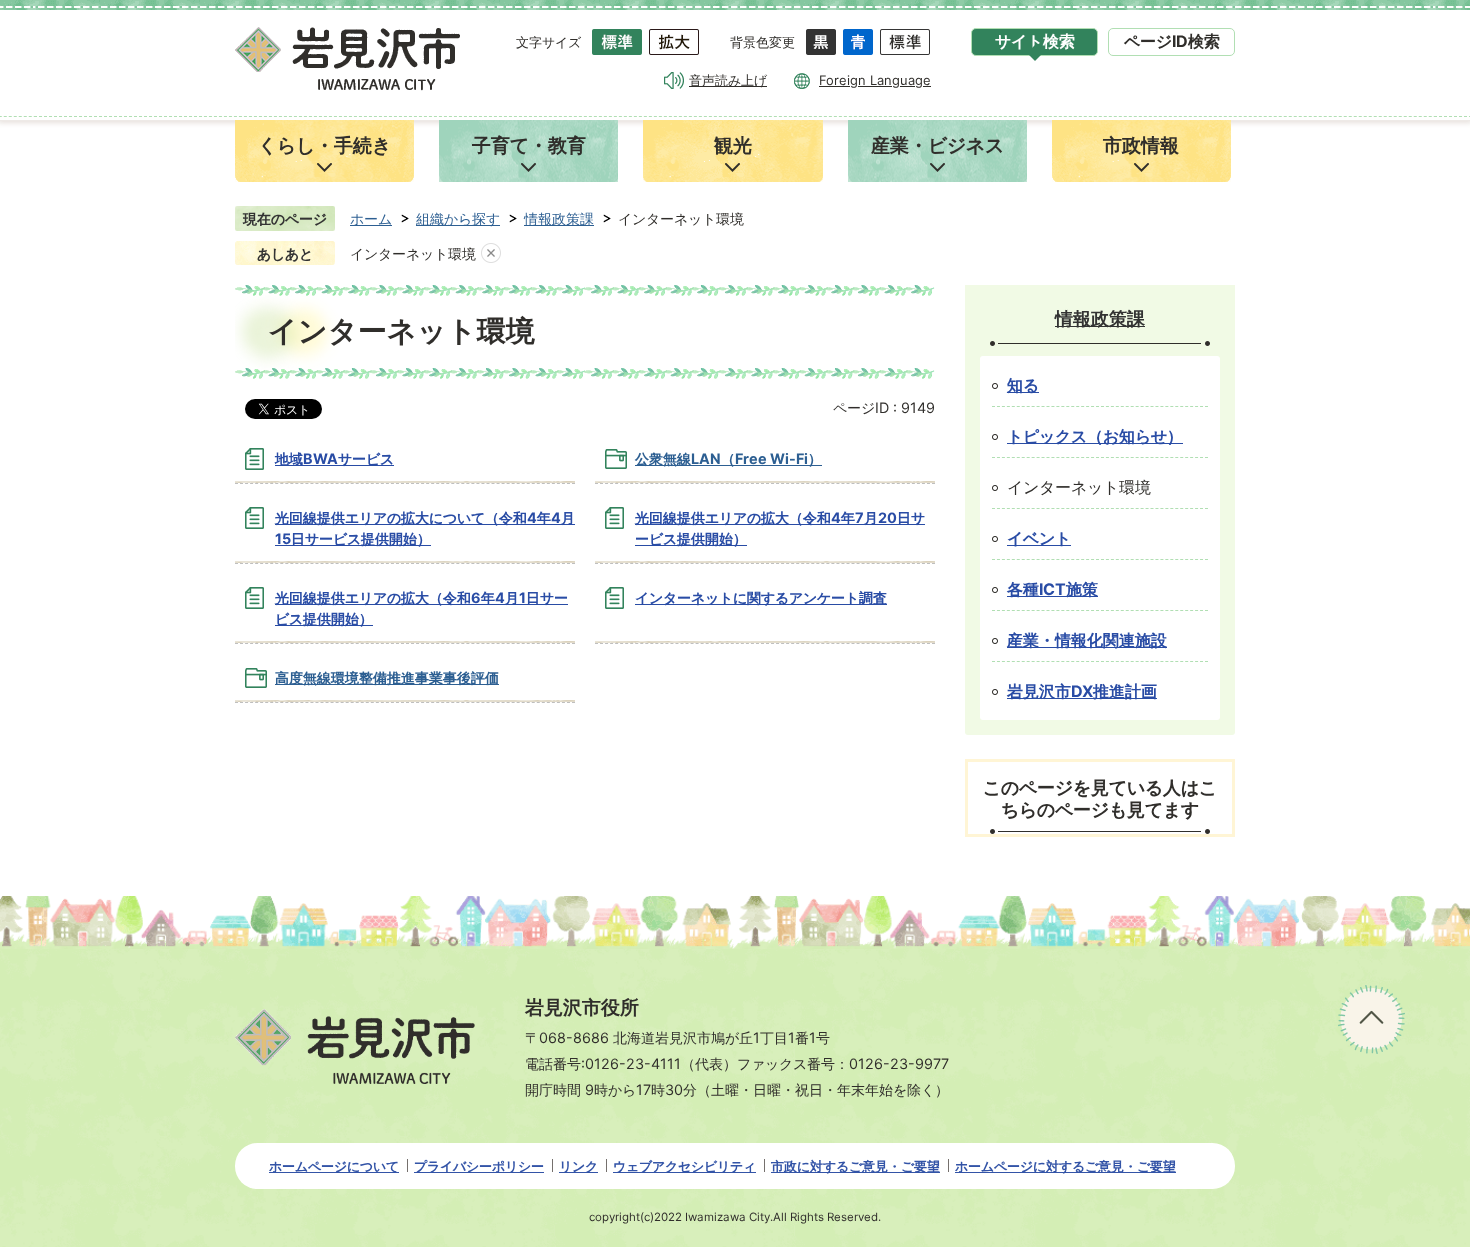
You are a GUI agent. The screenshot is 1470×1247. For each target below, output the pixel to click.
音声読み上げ (728, 80)
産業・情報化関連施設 (1087, 640)
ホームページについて (334, 1166)
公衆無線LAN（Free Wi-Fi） (728, 458)
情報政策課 (559, 218)
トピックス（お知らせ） (1095, 436)
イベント (1039, 538)
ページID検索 (1172, 41)
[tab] (1034, 42)
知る (1023, 385)
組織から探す (458, 218)
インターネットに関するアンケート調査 (761, 597)
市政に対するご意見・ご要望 (855, 1166)
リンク (578, 1166)
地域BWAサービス (334, 458)
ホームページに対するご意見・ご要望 (1065, 1166)
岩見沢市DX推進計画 (1082, 691)
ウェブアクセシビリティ (684, 1166)
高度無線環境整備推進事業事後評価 (387, 677)
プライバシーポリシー (479, 1166)
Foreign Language (875, 80)
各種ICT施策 (1052, 589)
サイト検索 (1035, 41)
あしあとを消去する (491, 254)
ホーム (371, 218)
